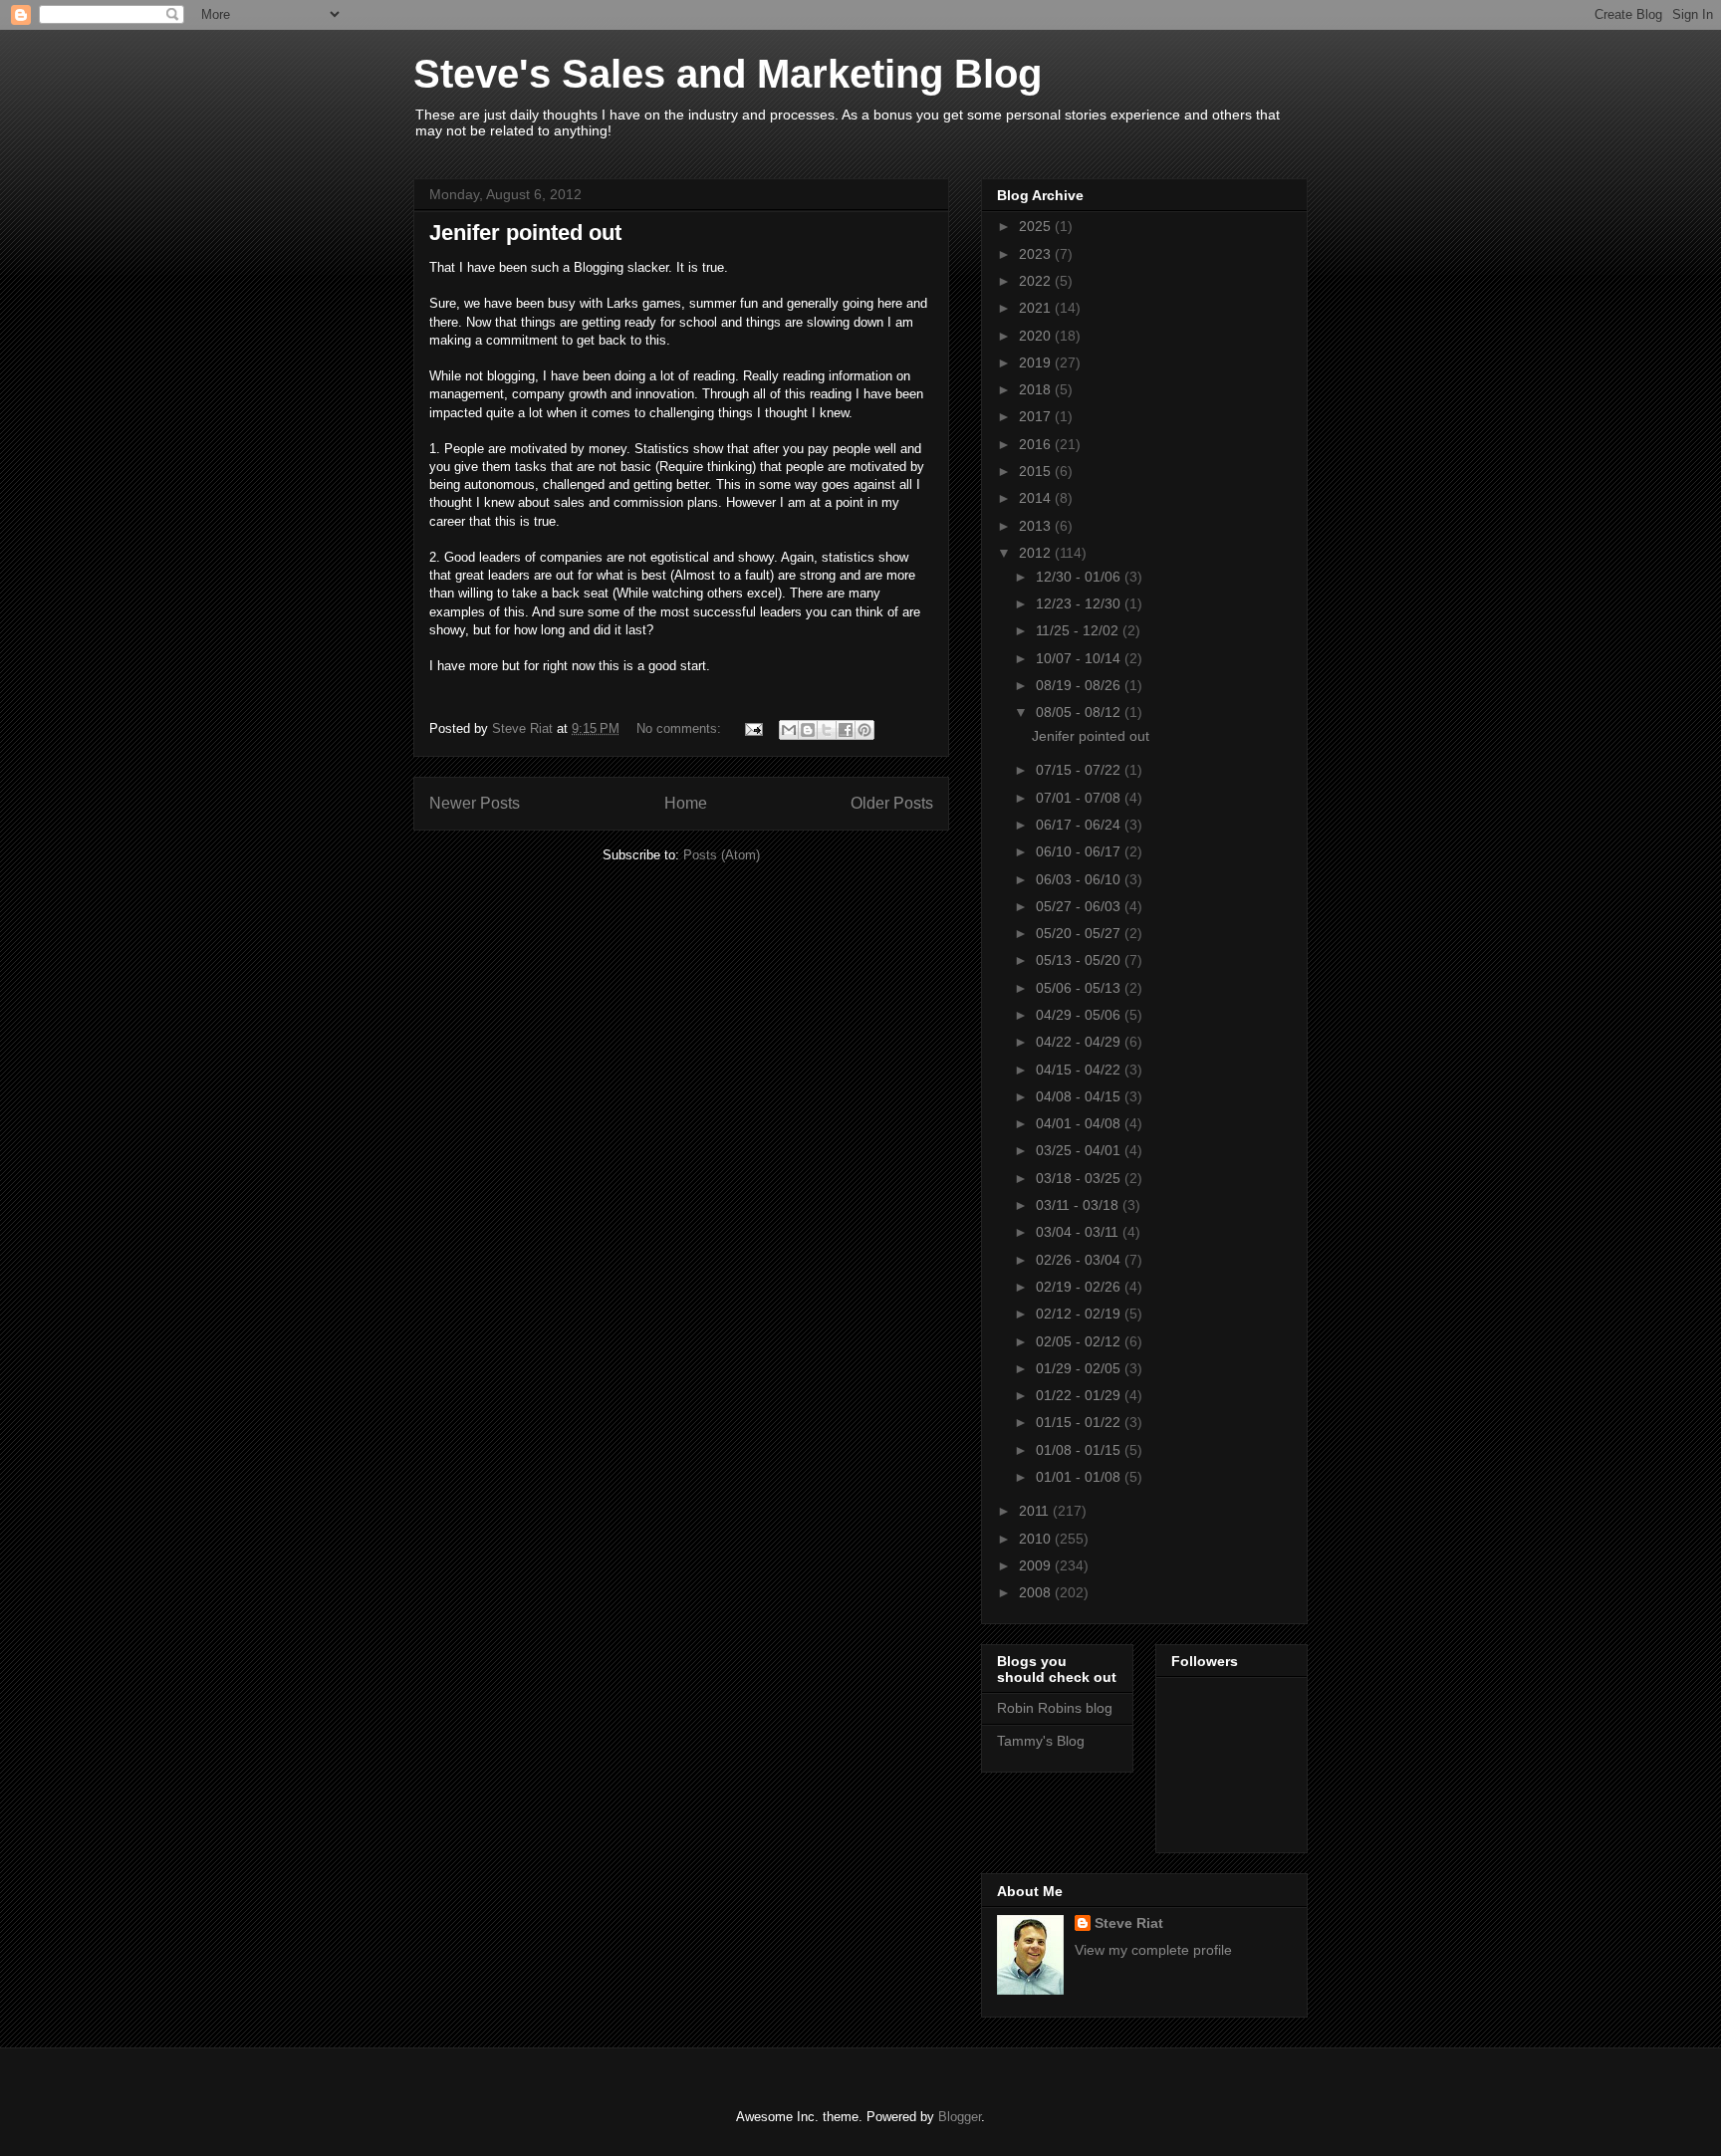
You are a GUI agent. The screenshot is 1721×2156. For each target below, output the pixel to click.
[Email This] (789, 730)
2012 (1037, 553)
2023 (1037, 254)
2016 (1037, 444)
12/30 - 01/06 (1080, 577)
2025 (1037, 226)
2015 (1037, 471)
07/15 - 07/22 (1080, 770)
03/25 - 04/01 (1080, 1150)
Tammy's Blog (1041, 1741)
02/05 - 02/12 (1080, 1341)
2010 (1037, 1539)
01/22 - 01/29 (1080, 1395)
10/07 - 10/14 (1080, 658)
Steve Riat (1129, 1923)
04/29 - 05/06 (1080, 1015)
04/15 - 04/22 (1080, 1070)
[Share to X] (827, 730)
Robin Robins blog (1055, 1708)
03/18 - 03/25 (1080, 1178)
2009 (1037, 1565)
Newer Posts (475, 803)
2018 (1037, 389)
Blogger (960, 2117)
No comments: (681, 728)
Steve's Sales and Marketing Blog (728, 74)
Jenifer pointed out (525, 233)
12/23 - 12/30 (1080, 603)
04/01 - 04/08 (1080, 1123)
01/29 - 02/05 (1080, 1368)
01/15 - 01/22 (1080, 1422)
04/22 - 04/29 (1080, 1042)
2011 (1036, 1511)
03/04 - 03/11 (1079, 1232)
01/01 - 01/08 (1080, 1477)
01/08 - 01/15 (1080, 1450)
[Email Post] (752, 728)
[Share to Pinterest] (864, 730)
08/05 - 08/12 (1080, 712)
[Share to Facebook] (846, 730)
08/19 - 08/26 (1080, 685)
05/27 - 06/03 (1080, 906)
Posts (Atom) (722, 855)
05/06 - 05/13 (1080, 988)
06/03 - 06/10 (1080, 879)
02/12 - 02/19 (1080, 1314)
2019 (1037, 362)
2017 (1037, 416)
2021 (1037, 308)
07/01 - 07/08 (1080, 798)
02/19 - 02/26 (1080, 1287)
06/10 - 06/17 (1080, 851)
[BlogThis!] (808, 730)
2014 (1037, 498)
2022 (1037, 281)
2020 (1037, 336)
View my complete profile (1153, 1950)
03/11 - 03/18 (1079, 1205)
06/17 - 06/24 (1080, 825)
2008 (1037, 1592)
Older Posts (892, 803)
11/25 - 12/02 (1079, 630)
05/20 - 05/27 (1080, 933)
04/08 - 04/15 (1080, 1096)
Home (686, 803)
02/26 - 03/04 (1080, 1260)
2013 (1037, 526)
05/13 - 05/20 (1080, 960)
